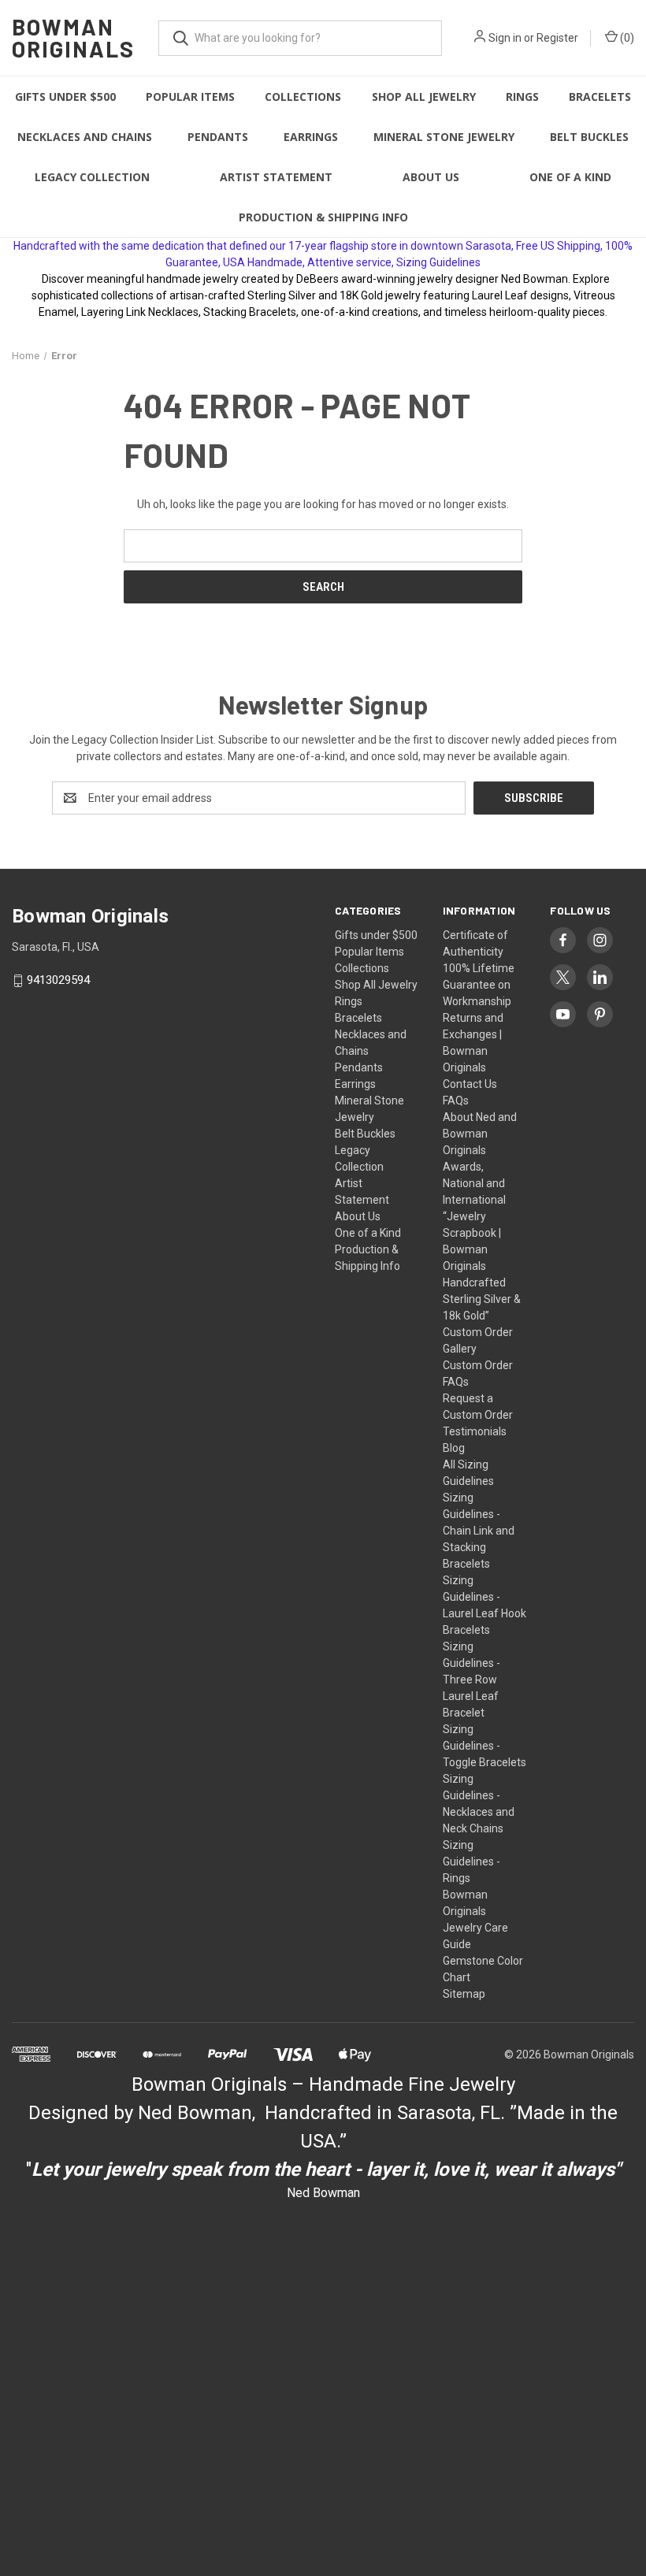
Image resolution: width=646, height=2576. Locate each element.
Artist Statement (276, 177)
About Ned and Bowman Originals (480, 1134)
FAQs (456, 1101)
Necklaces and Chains (85, 137)
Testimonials (475, 1431)
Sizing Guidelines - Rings (472, 1861)
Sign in (505, 38)
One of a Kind (570, 177)
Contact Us (470, 1084)
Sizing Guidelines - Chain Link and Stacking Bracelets (479, 1531)
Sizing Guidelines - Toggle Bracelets (484, 1746)
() (626, 38)
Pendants (218, 137)
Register (557, 38)
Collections (303, 97)
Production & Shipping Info (323, 217)
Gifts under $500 (65, 97)
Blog (454, 1448)
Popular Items (190, 97)
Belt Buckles (589, 137)
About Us (431, 177)
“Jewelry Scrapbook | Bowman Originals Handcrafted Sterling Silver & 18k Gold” (482, 1266)
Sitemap (464, 1994)
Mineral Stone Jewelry (444, 137)
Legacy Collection (92, 177)
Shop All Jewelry (424, 97)
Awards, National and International (474, 1183)
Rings (522, 97)
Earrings (311, 137)
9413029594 (58, 981)
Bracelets (600, 97)
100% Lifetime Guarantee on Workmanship (479, 985)
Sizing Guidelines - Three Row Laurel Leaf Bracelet (472, 1680)
